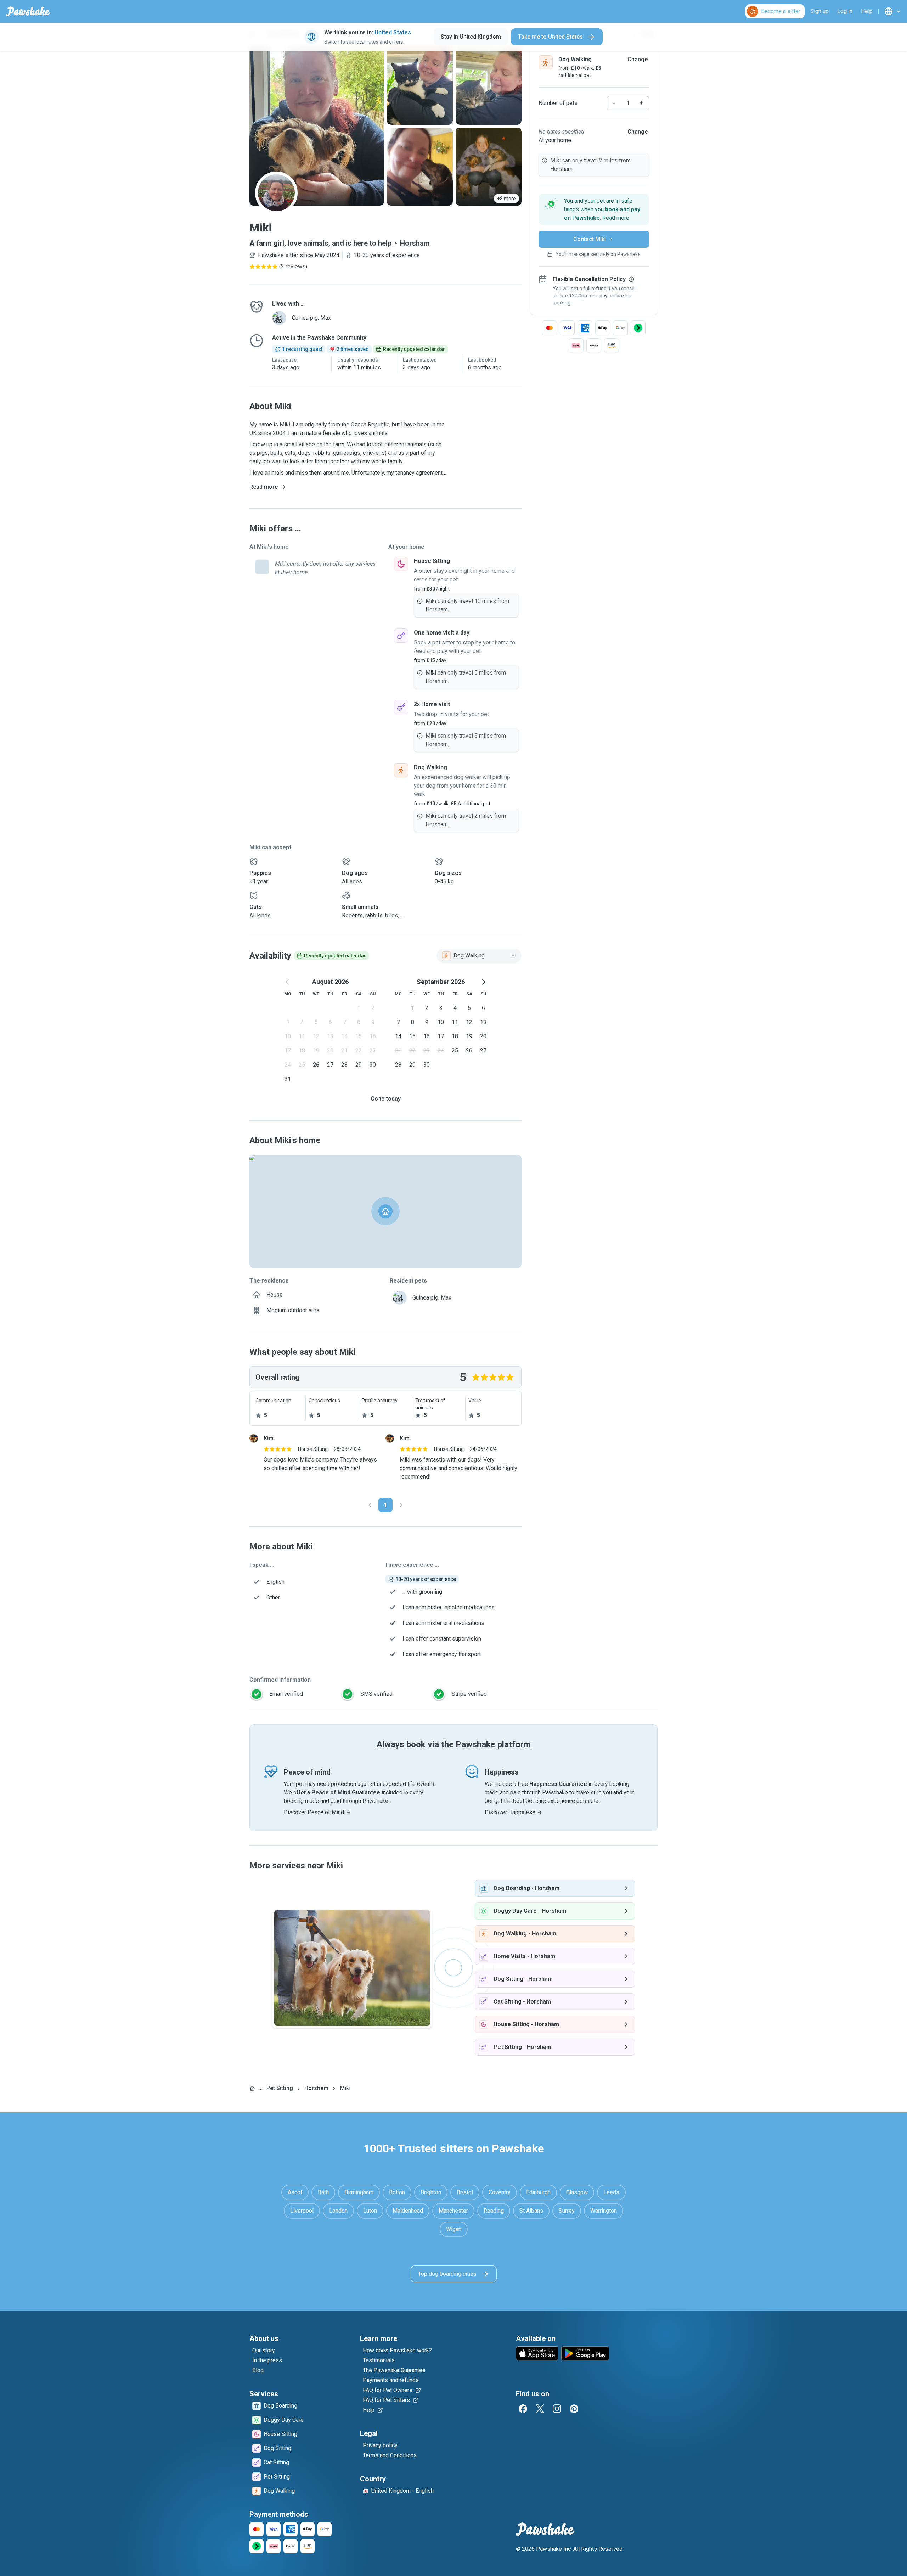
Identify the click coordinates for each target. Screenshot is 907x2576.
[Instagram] (557, 2409)
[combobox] (479, 956)
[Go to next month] (483, 982)
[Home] (252, 2088)
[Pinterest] (574, 2409)
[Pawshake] (28, 11)
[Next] (401, 1505)
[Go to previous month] (288, 982)
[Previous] (370, 1505)
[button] (594, 209)
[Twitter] (540, 2409)
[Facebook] (523, 2409)
